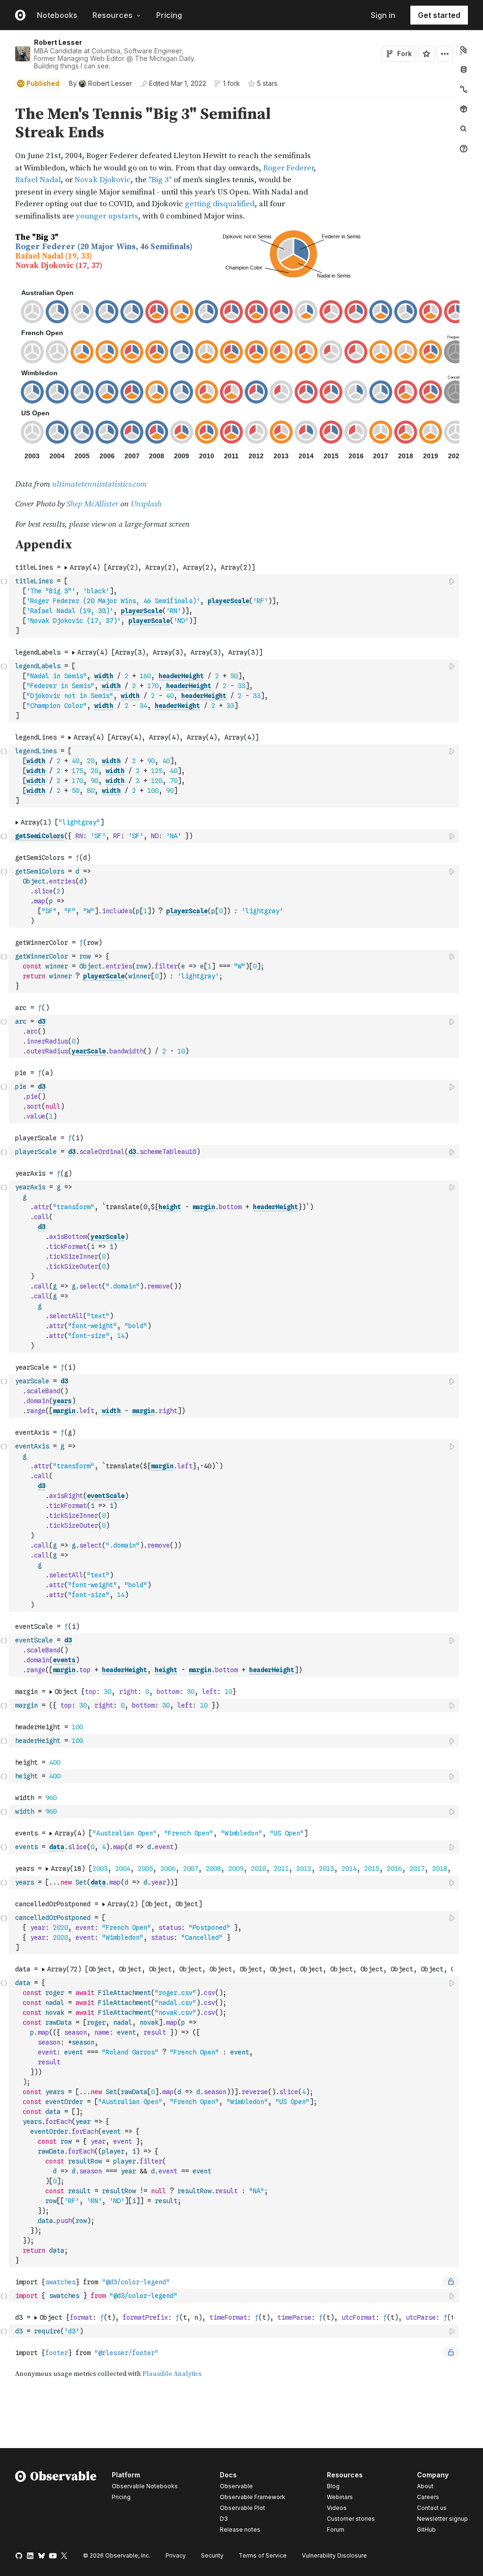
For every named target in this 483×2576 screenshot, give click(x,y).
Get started (439, 15)
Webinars (340, 2497)
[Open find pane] (464, 129)
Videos (337, 2508)
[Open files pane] (464, 50)
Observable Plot (242, 2508)
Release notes (240, 2530)
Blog (333, 2486)
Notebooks (57, 15)
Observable (236, 2486)
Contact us (432, 2508)
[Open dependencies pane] (464, 109)
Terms (263, 2555)
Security (212, 2555)
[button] (4, 101)
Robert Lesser (58, 42)
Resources (112, 15)
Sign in (383, 15)
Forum (336, 2530)
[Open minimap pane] (464, 89)
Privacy (176, 2555)
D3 (224, 2519)
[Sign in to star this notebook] (426, 54)
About (425, 2486)
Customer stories (351, 2519)
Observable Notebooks (145, 2486)
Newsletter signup (442, 2519)
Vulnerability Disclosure (334, 2555)
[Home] (56, 2504)
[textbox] (235, 606)
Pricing (169, 15)
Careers (428, 2497)
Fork (404, 54)
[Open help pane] (464, 149)
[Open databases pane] (464, 69)
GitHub (426, 2530)
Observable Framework (253, 2497)
